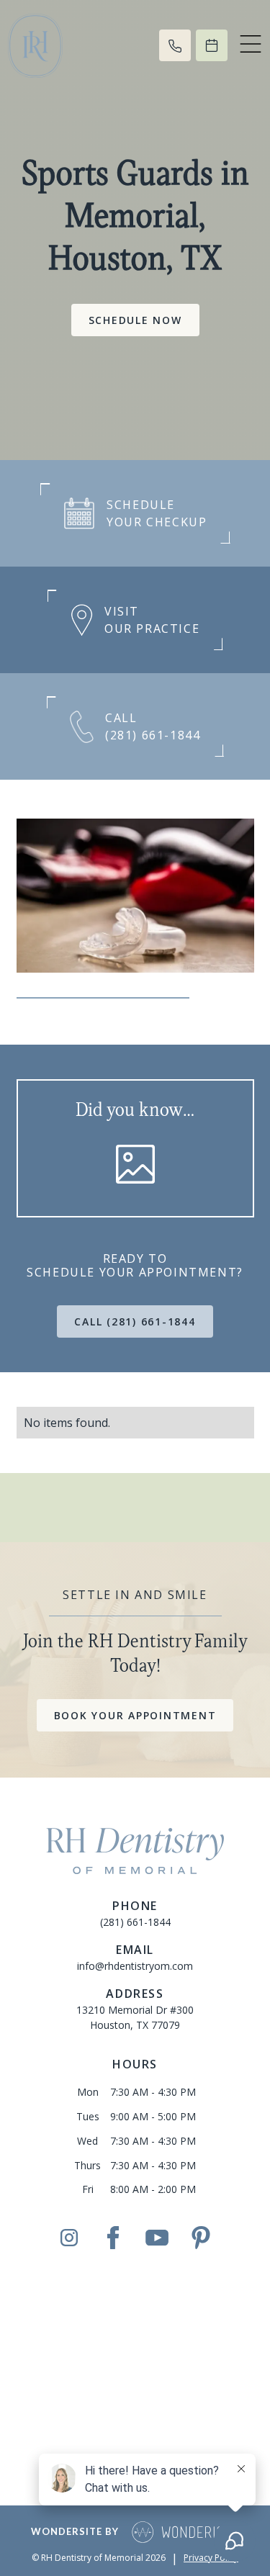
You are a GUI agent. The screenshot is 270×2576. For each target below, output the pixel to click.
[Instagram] (69, 2237)
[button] (251, 45)
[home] (68, 46)
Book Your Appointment (135, 1715)
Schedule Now (135, 320)
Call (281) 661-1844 (135, 1321)
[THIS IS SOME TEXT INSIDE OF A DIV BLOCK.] (175, 45)
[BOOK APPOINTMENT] (212, 45)
